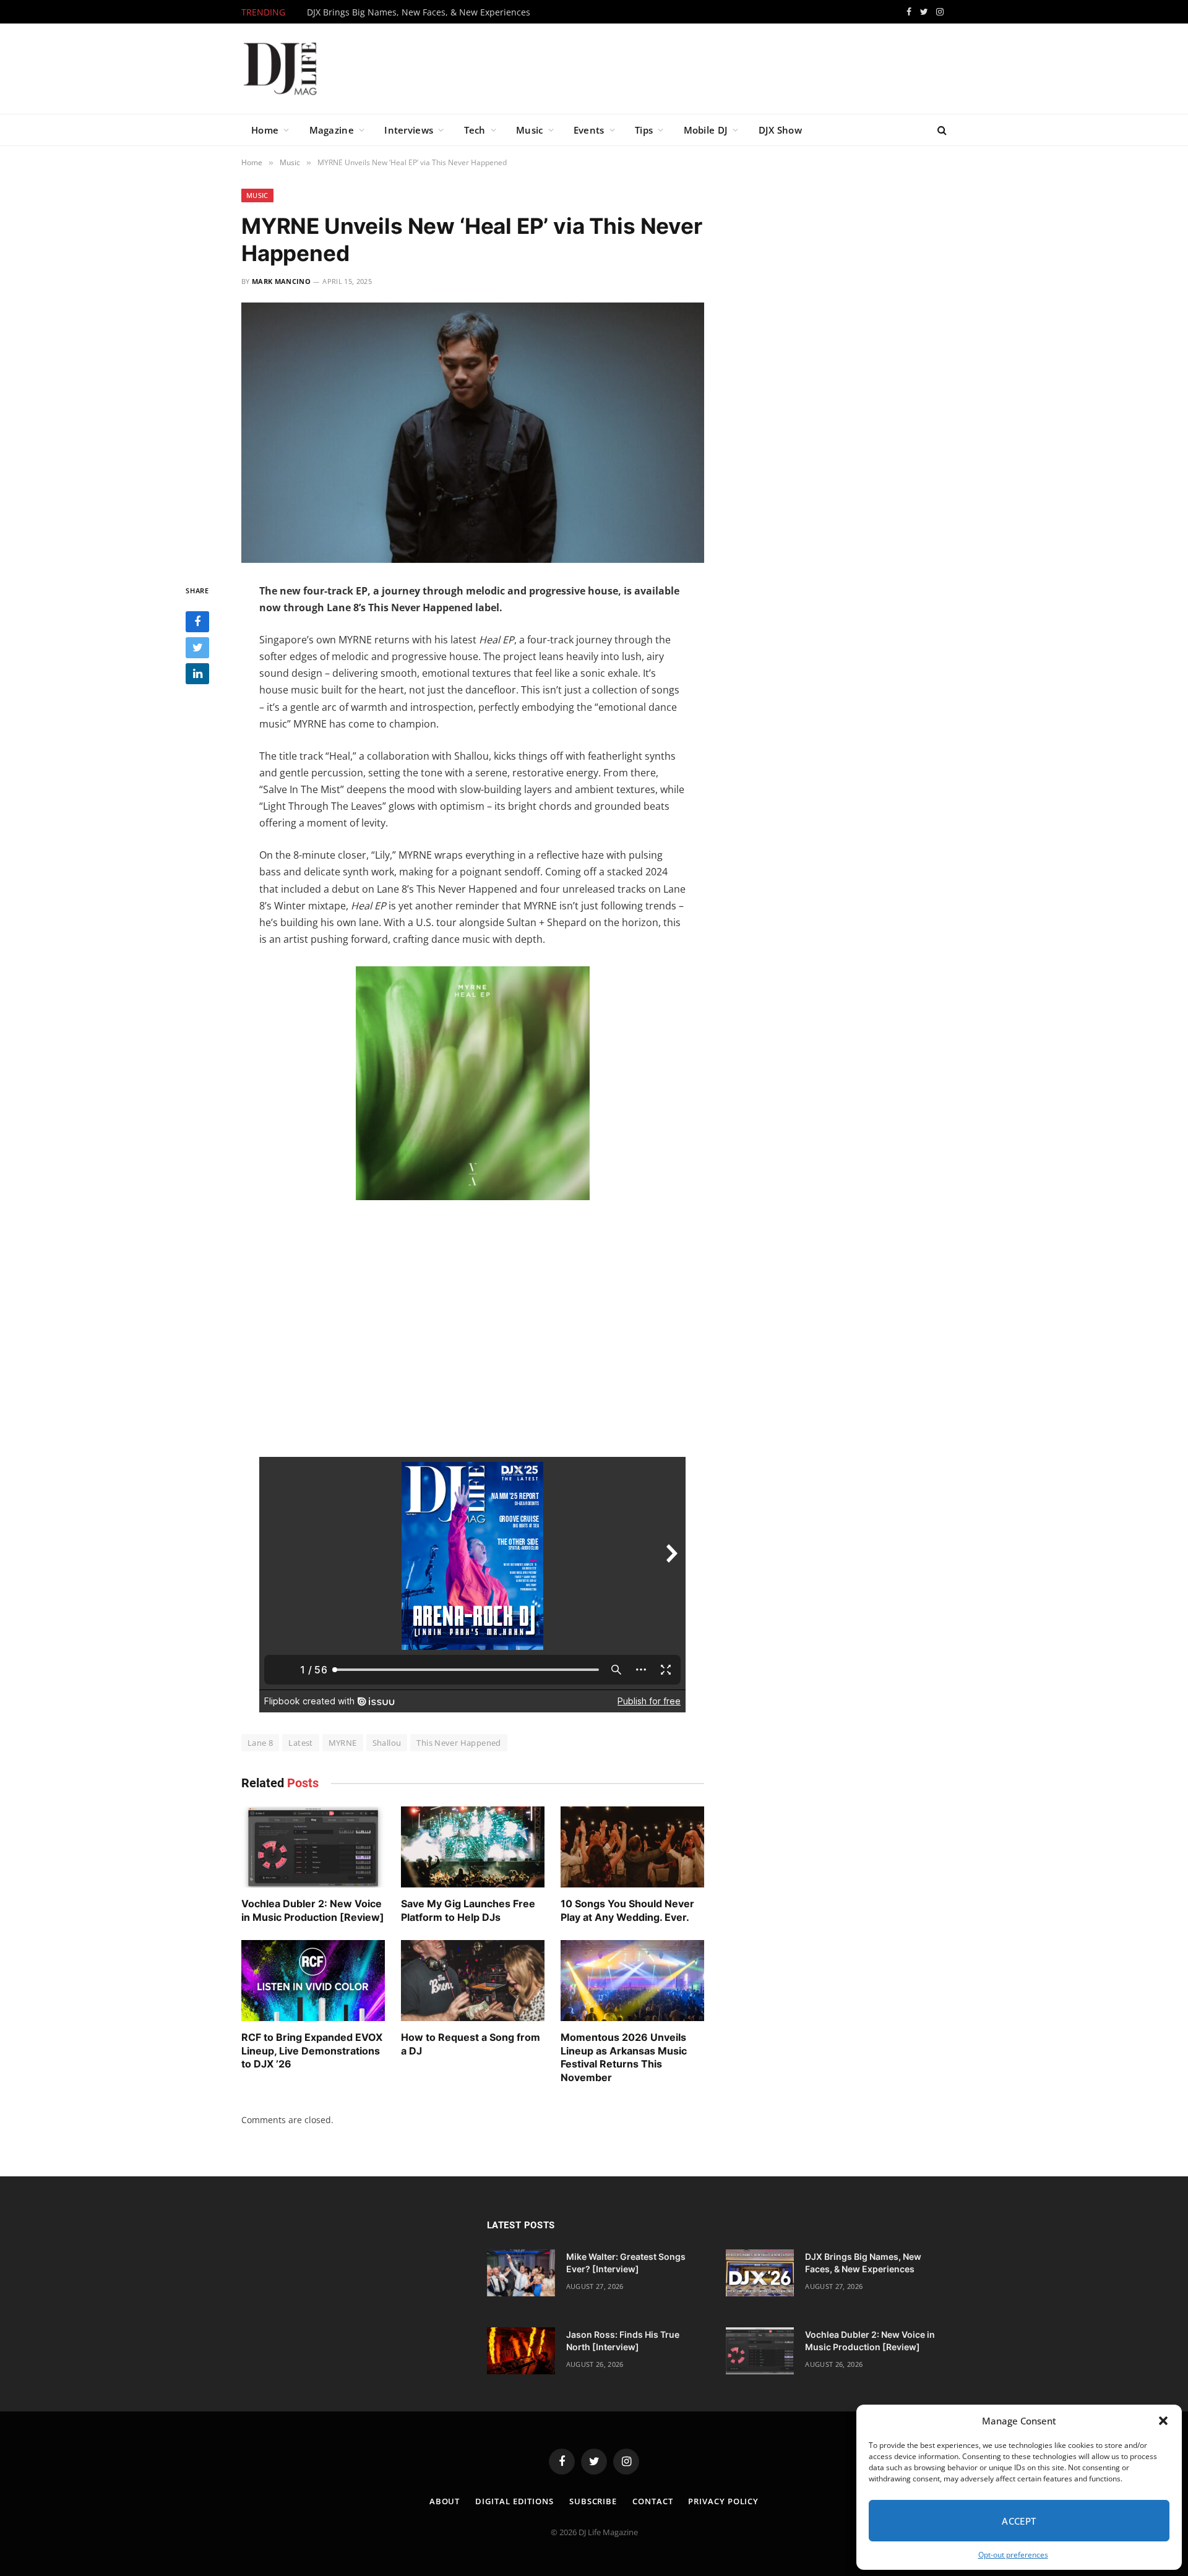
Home (265, 130)
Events (589, 130)
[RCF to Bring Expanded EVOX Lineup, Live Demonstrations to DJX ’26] (313, 1981)
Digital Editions (514, 2501)
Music (530, 130)
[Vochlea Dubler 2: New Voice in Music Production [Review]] (313, 1847)
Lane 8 (260, 1743)
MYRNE (343, 1743)
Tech (475, 130)
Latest (300, 1743)
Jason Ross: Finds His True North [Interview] (623, 2341)
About (445, 2501)
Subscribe (593, 2501)
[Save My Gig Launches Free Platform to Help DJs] (473, 1847)
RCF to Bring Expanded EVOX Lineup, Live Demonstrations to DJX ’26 (312, 2051)
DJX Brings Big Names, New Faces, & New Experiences (419, 12)
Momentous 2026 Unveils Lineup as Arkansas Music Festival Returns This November (624, 2057)
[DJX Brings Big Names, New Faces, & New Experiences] (760, 2273)
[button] (1163, 2421)
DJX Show (780, 130)
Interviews (409, 130)
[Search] (941, 130)
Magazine (332, 130)
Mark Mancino (281, 281)
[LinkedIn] (197, 674)
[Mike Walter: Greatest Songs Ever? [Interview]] (521, 2273)
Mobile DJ (706, 130)
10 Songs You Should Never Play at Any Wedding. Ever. (627, 1910)
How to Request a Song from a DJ (471, 2044)
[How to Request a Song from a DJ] (473, 1981)
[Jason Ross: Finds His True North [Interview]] (521, 2351)
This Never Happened (458, 1743)
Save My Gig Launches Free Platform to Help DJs (468, 1910)
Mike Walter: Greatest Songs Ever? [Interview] (626, 2263)
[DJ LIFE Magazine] (280, 69)
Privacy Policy (723, 2501)
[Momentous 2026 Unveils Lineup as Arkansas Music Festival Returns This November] (632, 1981)
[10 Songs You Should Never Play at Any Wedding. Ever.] (632, 1847)
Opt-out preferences (1013, 2555)
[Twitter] (197, 648)
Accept (1019, 2521)
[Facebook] (197, 622)
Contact (652, 2501)
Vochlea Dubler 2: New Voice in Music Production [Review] (313, 1910)
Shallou (387, 1743)
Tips (644, 130)
